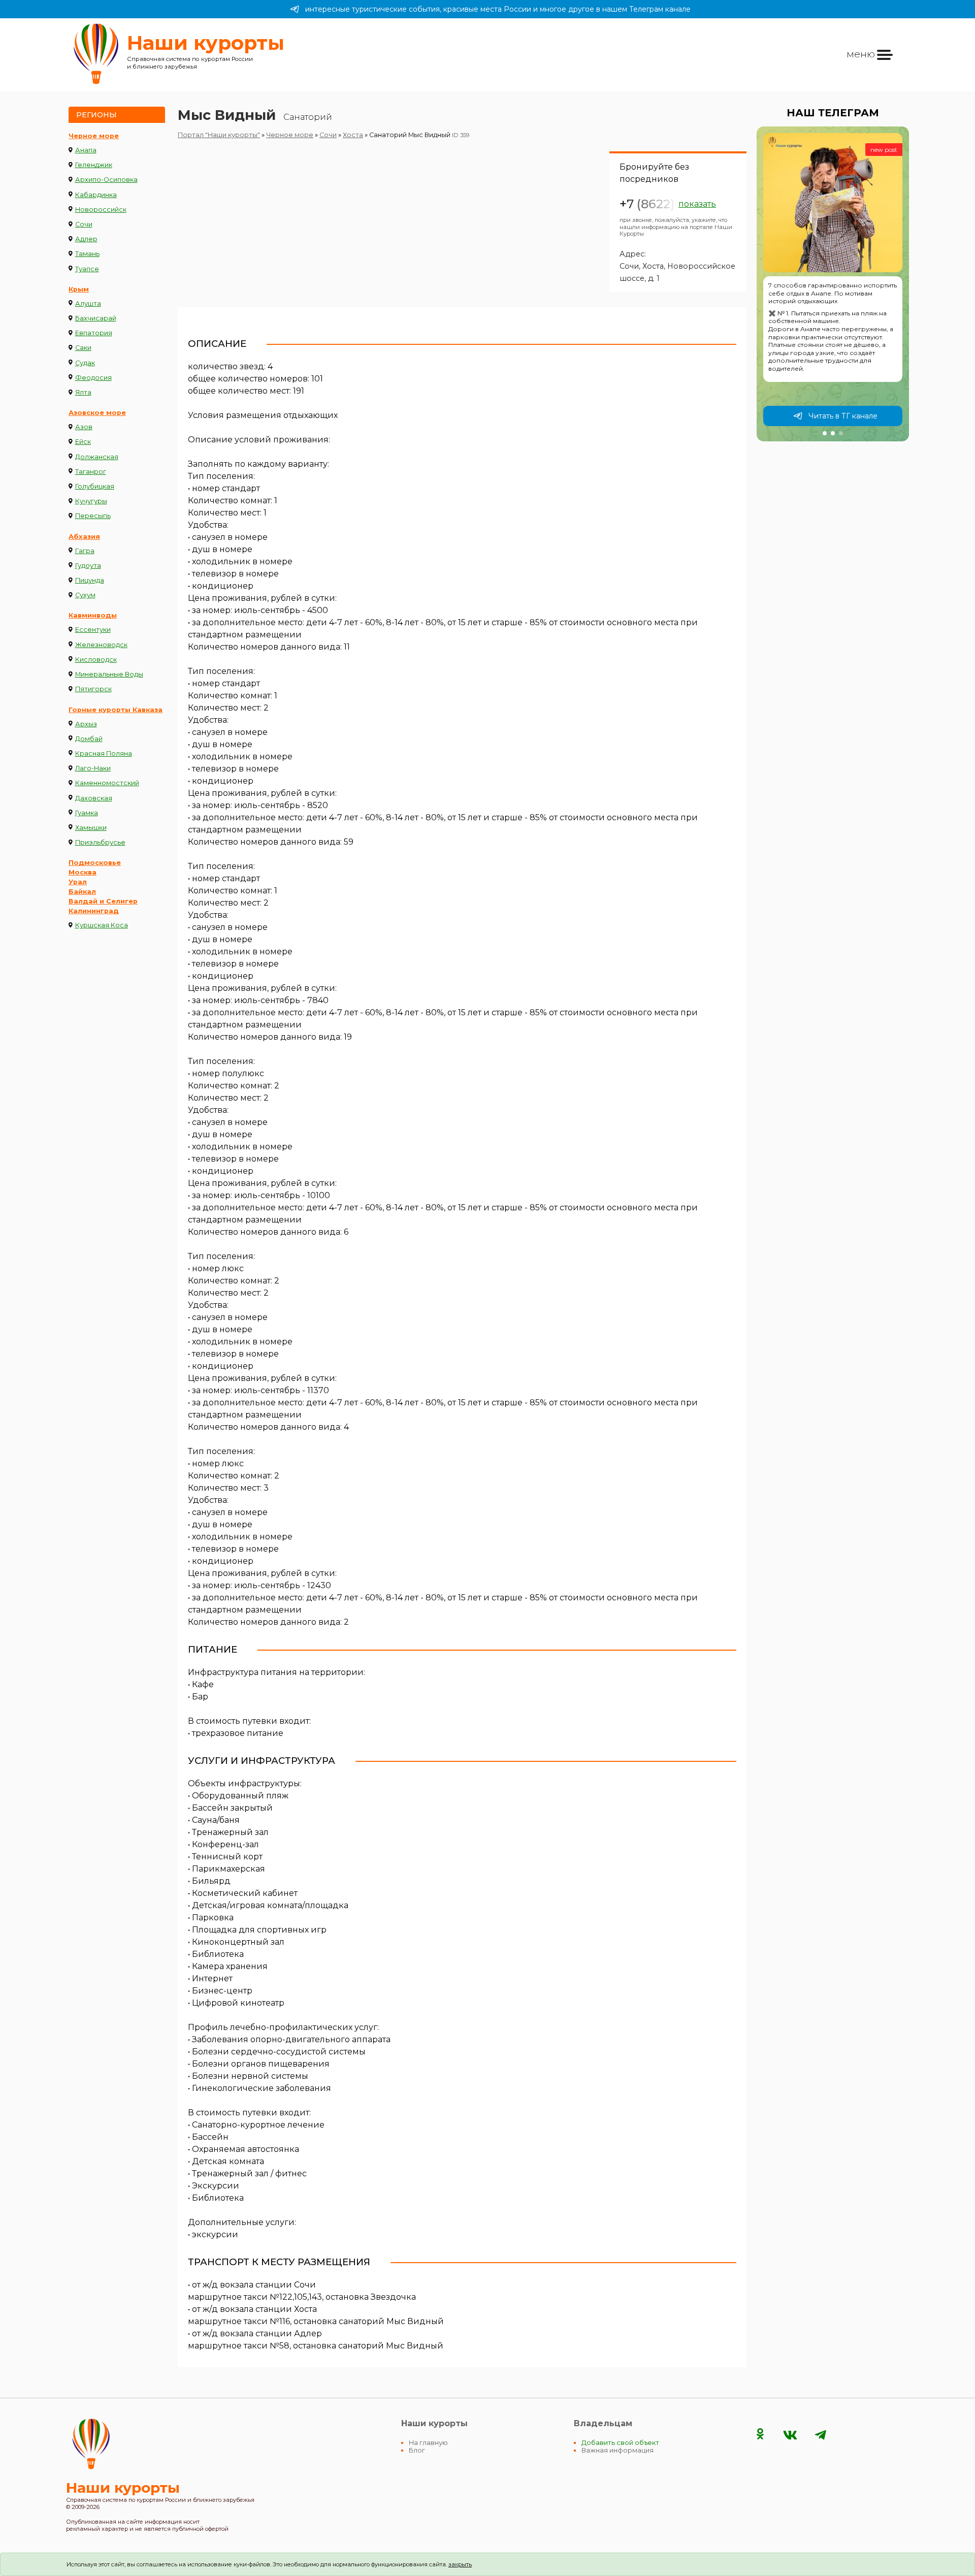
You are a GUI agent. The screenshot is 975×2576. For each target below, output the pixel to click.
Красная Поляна (104, 753)
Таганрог (91, 472)
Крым (79, 289)
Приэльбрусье (100, 842)
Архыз (86, 724)
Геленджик (94, 165)
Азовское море (97, 413)
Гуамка (87, 813)
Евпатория (94, 333)
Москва (83, 872)
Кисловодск (96, 659)
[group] (833, 284)
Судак (85, 363)
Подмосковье (95, 863)
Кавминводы (93, 615)
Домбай (89, 739)
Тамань (87, 254)
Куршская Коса (102, 925)
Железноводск (101, 645)
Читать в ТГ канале (843, 416)
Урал (78, 882)
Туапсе (87, 269)
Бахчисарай (96, 318)
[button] (825, 433)
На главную (428, 2443)
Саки (83, 348)
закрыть (460, 2564)
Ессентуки (93, 630)
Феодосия (93, 378)
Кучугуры (91, 501)
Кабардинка (96, 195)
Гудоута (88, 566)
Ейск (83, 442)
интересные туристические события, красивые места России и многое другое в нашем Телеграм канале (498, 9)
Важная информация (617, 2450)
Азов (84, 427)
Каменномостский (107, 783)
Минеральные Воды (109, 674)
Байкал (82, 892)
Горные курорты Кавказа (116, 710)
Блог (417, 2450)
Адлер (86, 239)
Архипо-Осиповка (106, 180)
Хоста (353, 135)
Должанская (97, 457)
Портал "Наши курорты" (219, 135)
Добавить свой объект (620, 2443)
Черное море (94, 136)
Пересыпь (93, 516)
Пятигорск (93, 689)
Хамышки (91, 828)
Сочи (84, 224)
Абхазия (84, 537)
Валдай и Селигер (103, 901)
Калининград (94, 911)
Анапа (86, 150)
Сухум (85, 595)
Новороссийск (101, 210)
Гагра (85, 551)
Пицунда (90, 580)
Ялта (83, 392)
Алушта (88, 303)
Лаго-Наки (93, 768)
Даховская (94, 798)
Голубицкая (95, 486)
